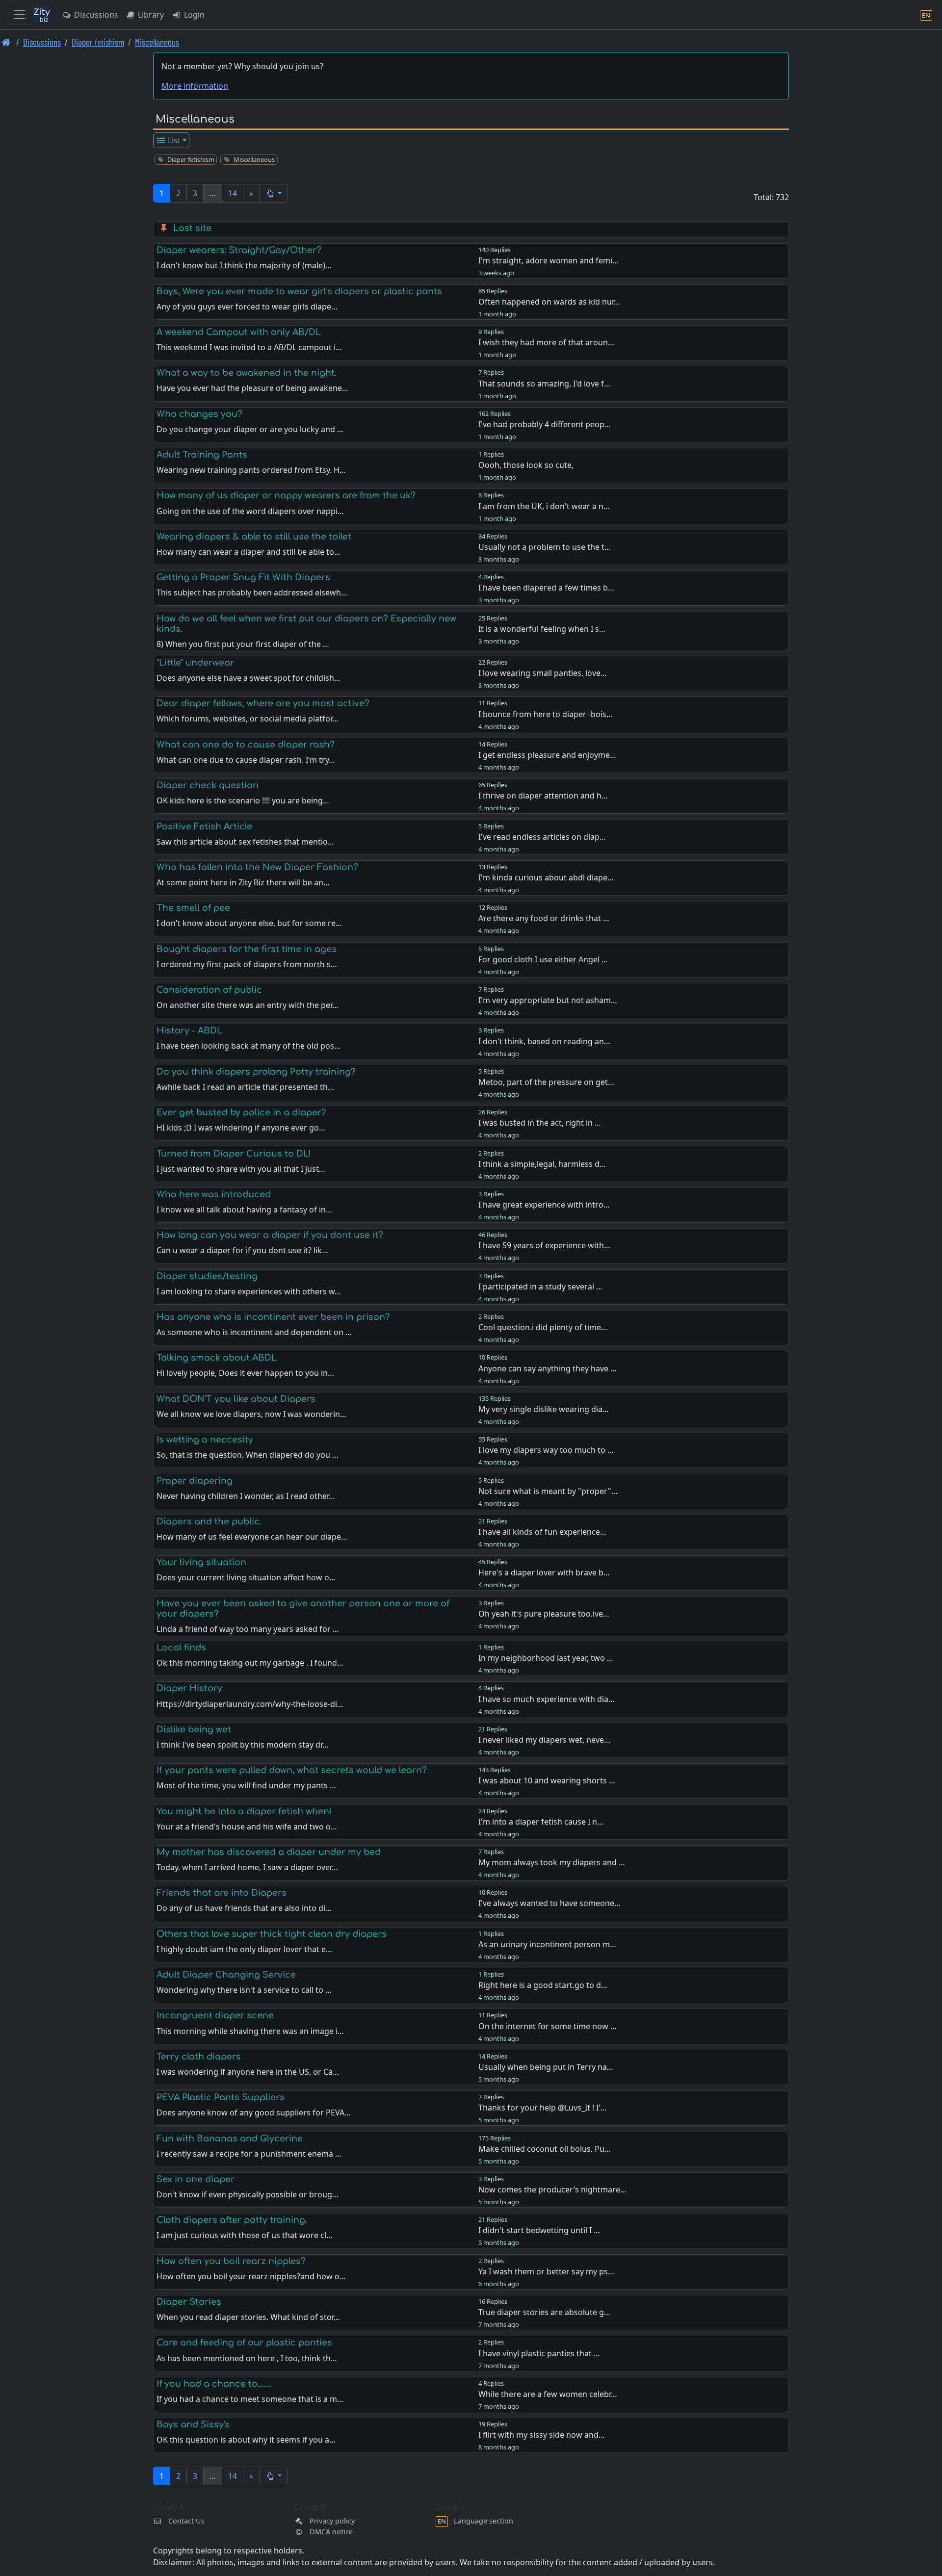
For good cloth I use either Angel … (543, 959)
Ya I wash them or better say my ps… (546, 2271)
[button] (274, 193)
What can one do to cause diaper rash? (246, 745)
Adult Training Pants (202, 455)
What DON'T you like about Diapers (236, 1399)
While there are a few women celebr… (548, 2394)
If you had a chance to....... (214, 2384)
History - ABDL (189, 1030)
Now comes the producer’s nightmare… (552, 2190)
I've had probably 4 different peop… (545, 424)
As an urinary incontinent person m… (547, 1944)
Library (150, 15)
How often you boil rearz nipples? (231, 2261)
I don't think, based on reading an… (544, 1041)
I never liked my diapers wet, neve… (544, 1740)
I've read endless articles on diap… (542, 837)
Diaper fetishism (98, 42)
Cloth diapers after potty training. (232, 2220)
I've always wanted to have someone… (549, 1903)
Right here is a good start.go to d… (543, 1985)
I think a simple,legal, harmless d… (542, 1164)
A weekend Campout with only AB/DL (239, 332)
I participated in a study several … (540, 1287)
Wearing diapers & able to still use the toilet (254, 537)
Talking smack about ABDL (217, 1358)
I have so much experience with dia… (547, 1699)
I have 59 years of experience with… (544, 1245)
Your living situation (201, 1562)
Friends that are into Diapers (222, 1893)
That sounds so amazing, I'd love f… (544, 384)
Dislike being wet (194, 1729)
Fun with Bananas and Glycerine (230, 2138)
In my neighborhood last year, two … (546, 1658)
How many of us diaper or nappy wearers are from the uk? (286, 495)
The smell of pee (193, 908)
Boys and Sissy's (193, 2424)
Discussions (95, 15)
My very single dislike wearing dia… (544, 1409)
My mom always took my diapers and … (552, 1862)
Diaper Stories (189, 2302)
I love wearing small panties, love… (543, 673)
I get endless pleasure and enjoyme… (547, 755)
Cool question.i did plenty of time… (543, 1327)
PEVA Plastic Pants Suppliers (221, 2097)
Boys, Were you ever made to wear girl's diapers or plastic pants (299, 291)
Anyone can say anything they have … (548, 1368)
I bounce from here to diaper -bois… (546, 714)
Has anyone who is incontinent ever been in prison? (273, 1317)
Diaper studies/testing (207, 1276)
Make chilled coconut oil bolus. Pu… (545, 2149)
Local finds (181, 1648)
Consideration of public (209, 990)
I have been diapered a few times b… (546, 588)
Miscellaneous (157, 42)
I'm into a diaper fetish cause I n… (541, 1822)
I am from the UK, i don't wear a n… (544, 506)
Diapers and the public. (209, 1521)
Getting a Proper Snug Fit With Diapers (243, 577)
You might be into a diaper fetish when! (244, 1811)
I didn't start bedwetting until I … (539, 2230)
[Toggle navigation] (20, 15)
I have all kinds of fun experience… (542, 1532)
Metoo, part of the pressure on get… (546, 1082)
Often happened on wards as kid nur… (549, 302)
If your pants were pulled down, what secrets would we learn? (292, 1770)
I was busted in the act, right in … (540, 1123)
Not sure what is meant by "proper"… (548, 1491)
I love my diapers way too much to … (546, 1450)
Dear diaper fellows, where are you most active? (263, 703)
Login (193, 15)
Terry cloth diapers (199, 2057)
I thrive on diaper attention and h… (543, 796)
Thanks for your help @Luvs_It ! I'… (543, 2108)
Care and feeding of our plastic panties (244, 2343)
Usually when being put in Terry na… (546, 2067)
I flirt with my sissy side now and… (542, 2435)
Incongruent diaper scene (215, 2015)
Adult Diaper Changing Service (226, 1975)
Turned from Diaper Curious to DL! (234, 1154)
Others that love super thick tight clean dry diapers (272, 1934)
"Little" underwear (195, 663)
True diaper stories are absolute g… (544, 2312)
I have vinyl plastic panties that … (539, 2353)
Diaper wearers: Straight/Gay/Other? (239, 250)
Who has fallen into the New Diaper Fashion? (257, 867)
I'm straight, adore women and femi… (549, 260)
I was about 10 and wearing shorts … (547, 1780)
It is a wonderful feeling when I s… (542, 629)
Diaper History (189, 1688)
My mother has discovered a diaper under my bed (269, 1852)
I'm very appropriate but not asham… (548, 1000)
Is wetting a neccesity (205, 1440)
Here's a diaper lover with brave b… (544, 1572)
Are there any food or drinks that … (544, 918)
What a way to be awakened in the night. (247, 373)
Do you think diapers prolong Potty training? (256, 1072)
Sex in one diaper (196, 2179)
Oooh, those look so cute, (526, 465)
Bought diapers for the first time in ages (247, 949)
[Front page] (6, 42)
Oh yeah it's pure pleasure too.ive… (544, 1614)
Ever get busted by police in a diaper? (241, 1112)
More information (195, 86)
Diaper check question (208, 785)
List (173, 140)
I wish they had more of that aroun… (546, 342)
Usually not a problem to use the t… (545, 547)
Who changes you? (199, 414)
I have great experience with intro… (544, 1205)
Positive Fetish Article (204, 826)
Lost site (192, 228)
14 (233, 193)
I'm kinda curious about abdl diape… (546, 877)
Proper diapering (195, 1481)
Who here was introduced (214, 1194)
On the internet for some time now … (548, 2026)
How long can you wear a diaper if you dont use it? (270, 1235)
